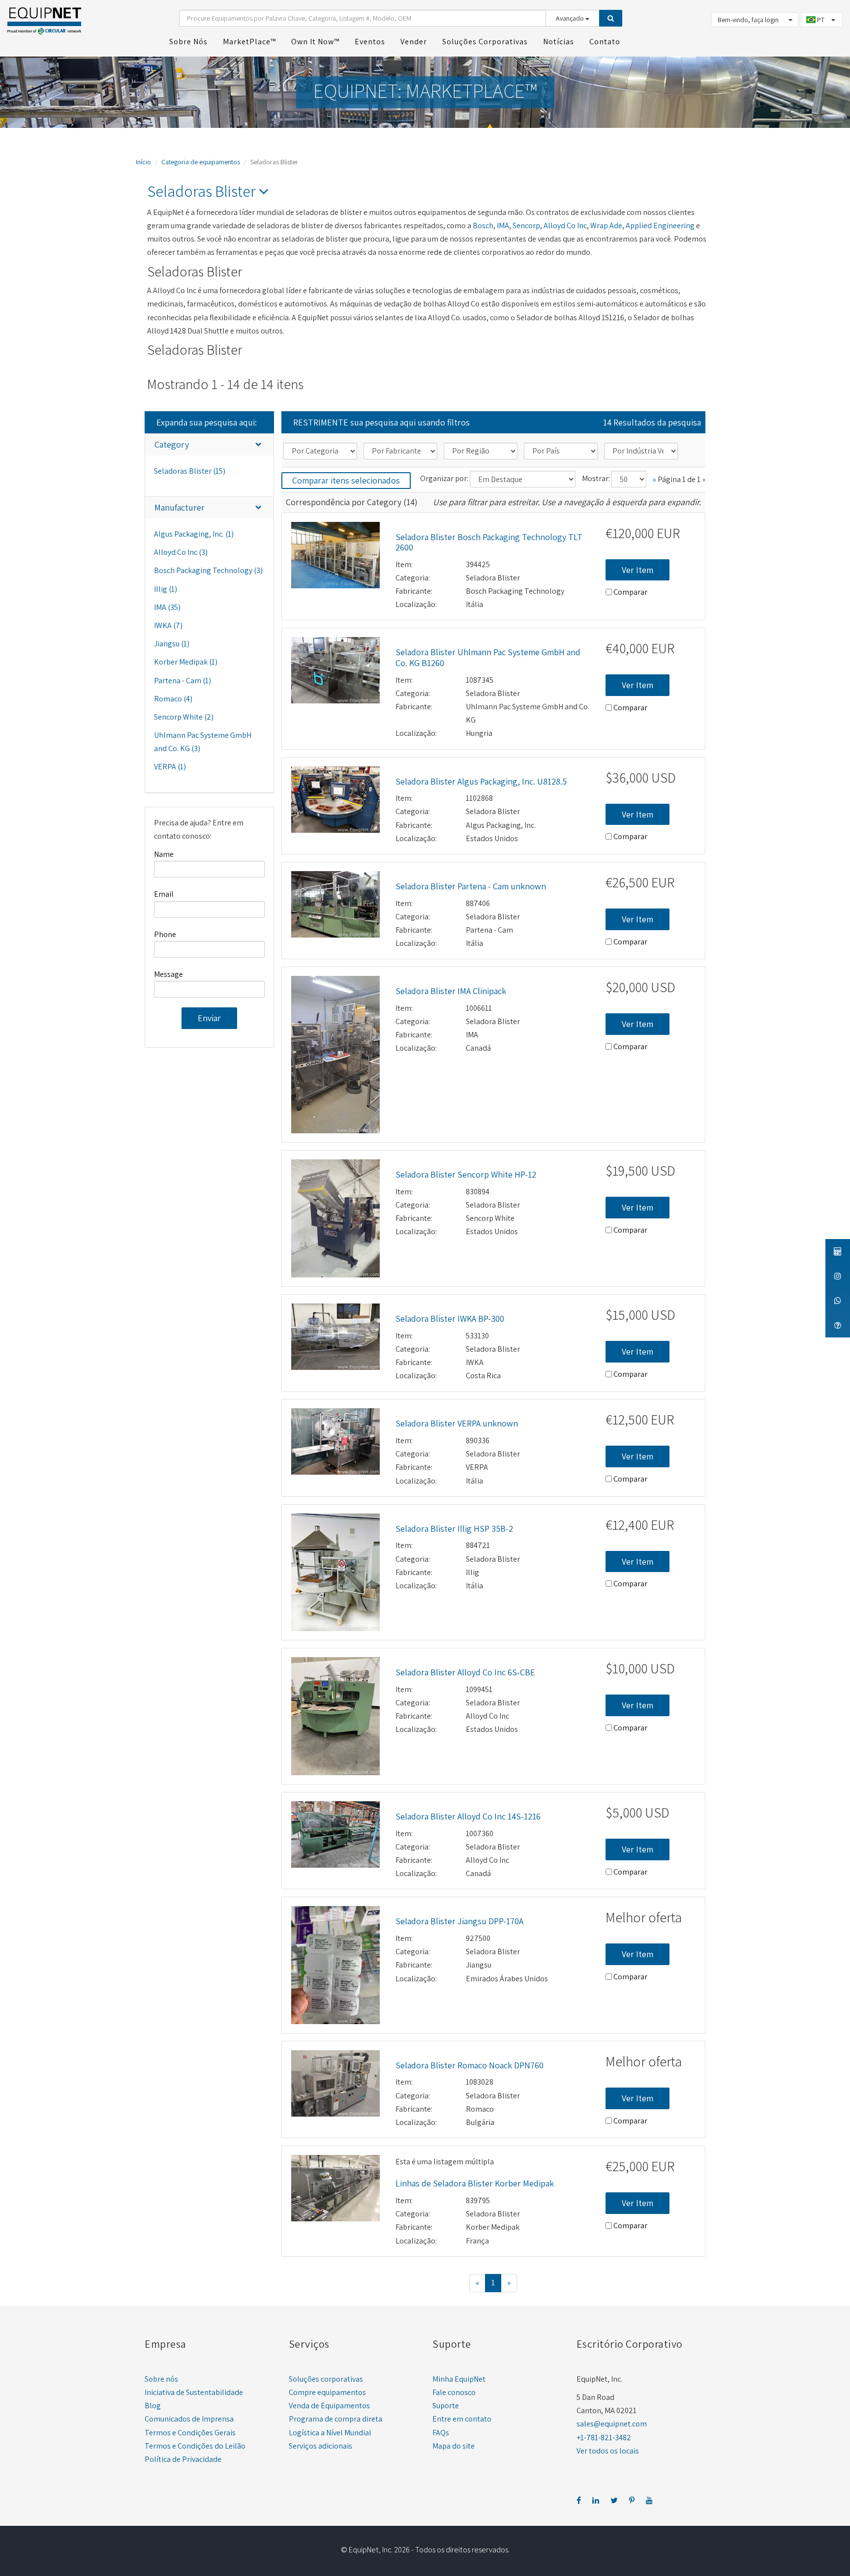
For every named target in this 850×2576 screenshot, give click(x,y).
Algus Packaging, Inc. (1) (194, 534)
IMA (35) (167, 607)
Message (168, 974)
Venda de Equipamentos (329, 2406)
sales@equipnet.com (612, 2424)
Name (164, 854)
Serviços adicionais (320, 2446)
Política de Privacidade (183, 2459)
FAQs (441, 2433)
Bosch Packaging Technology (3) (208, 570)
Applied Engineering (660, 226)
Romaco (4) (173, 699)
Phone (165, 934)
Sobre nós (161, 2379)
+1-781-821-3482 (604, 2438)
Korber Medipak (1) (186, 662)
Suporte (446, 2406)
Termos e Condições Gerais (190, 2433)
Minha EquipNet (459, 2379)
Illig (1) (166, 589)
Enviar (209, 1018)
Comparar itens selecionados (346, 480)
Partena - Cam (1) (182, 681)
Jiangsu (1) (172, 644)
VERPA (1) (170, 767)
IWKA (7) (168, 625)
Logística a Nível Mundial (330, 2433)
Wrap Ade (606, 226)
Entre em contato (462, 2419)
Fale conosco (454, 2392)
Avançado (571, 18)
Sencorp (526, 226)
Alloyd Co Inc (565, 226)
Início (143, 162)
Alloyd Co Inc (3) (181, 552)
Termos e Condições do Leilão (195, 2446)
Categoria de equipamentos (201, 162)
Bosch (483, 226)
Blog (153, 2406)
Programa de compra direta (335, 2419)
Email (164, 894)
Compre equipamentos (327, 2392)
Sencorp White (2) (184, 717)
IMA (503, 226)
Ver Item (637, 570)
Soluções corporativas (326, 2379)
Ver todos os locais (608, 2451)
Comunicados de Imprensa (189, 2419)
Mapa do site (454, 2446)
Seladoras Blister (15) (190, 471)
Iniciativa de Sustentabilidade (194, 2392)
